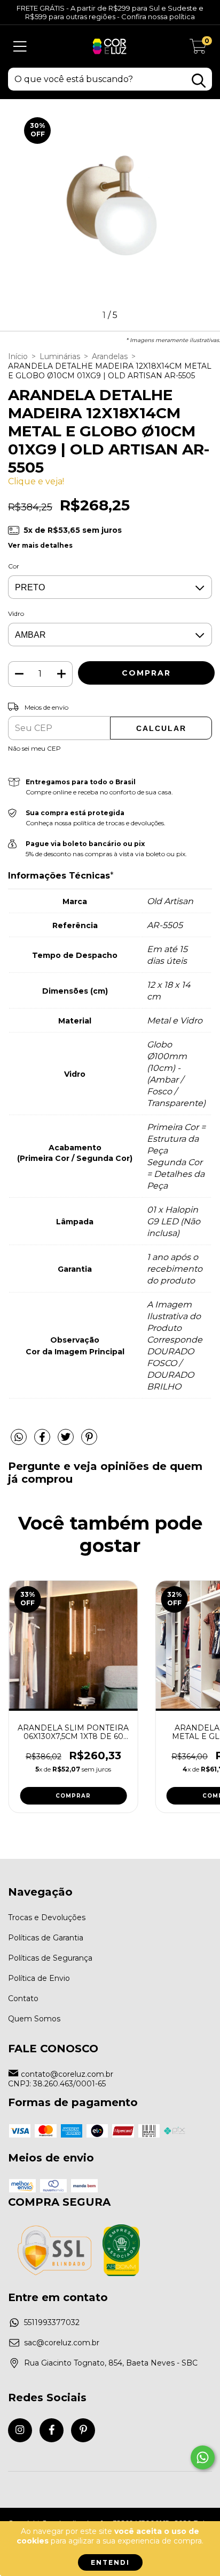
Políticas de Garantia (46, 1938)
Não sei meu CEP (34, 748)
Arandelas (110, 356)
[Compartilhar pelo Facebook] (43, 1442)
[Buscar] (199, 81)
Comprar (73, 1796)
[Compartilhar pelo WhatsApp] (19, 1437)
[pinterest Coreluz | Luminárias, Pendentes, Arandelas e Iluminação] (83, 2430)
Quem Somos (34, 2019)
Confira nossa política (158, 17)
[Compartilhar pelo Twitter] (67, 1442)
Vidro (16, 613)
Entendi (110, 2562)
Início (18, 356)
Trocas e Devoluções (47, 1917)
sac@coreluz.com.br (62, 2343)
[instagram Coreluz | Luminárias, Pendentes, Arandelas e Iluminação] (20, 2430)
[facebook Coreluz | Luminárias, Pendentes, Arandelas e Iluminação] (52, 2430)
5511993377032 (52, 2322)
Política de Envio (39, 1978)
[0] (198, 49)
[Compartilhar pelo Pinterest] (89, 1442)
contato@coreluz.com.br (67, 2074)
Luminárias (60, 356)
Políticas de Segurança (50, 1958)
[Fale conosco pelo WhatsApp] (203, 2457)
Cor (14, 566)
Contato (23, 1998)
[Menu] (20, 47)
